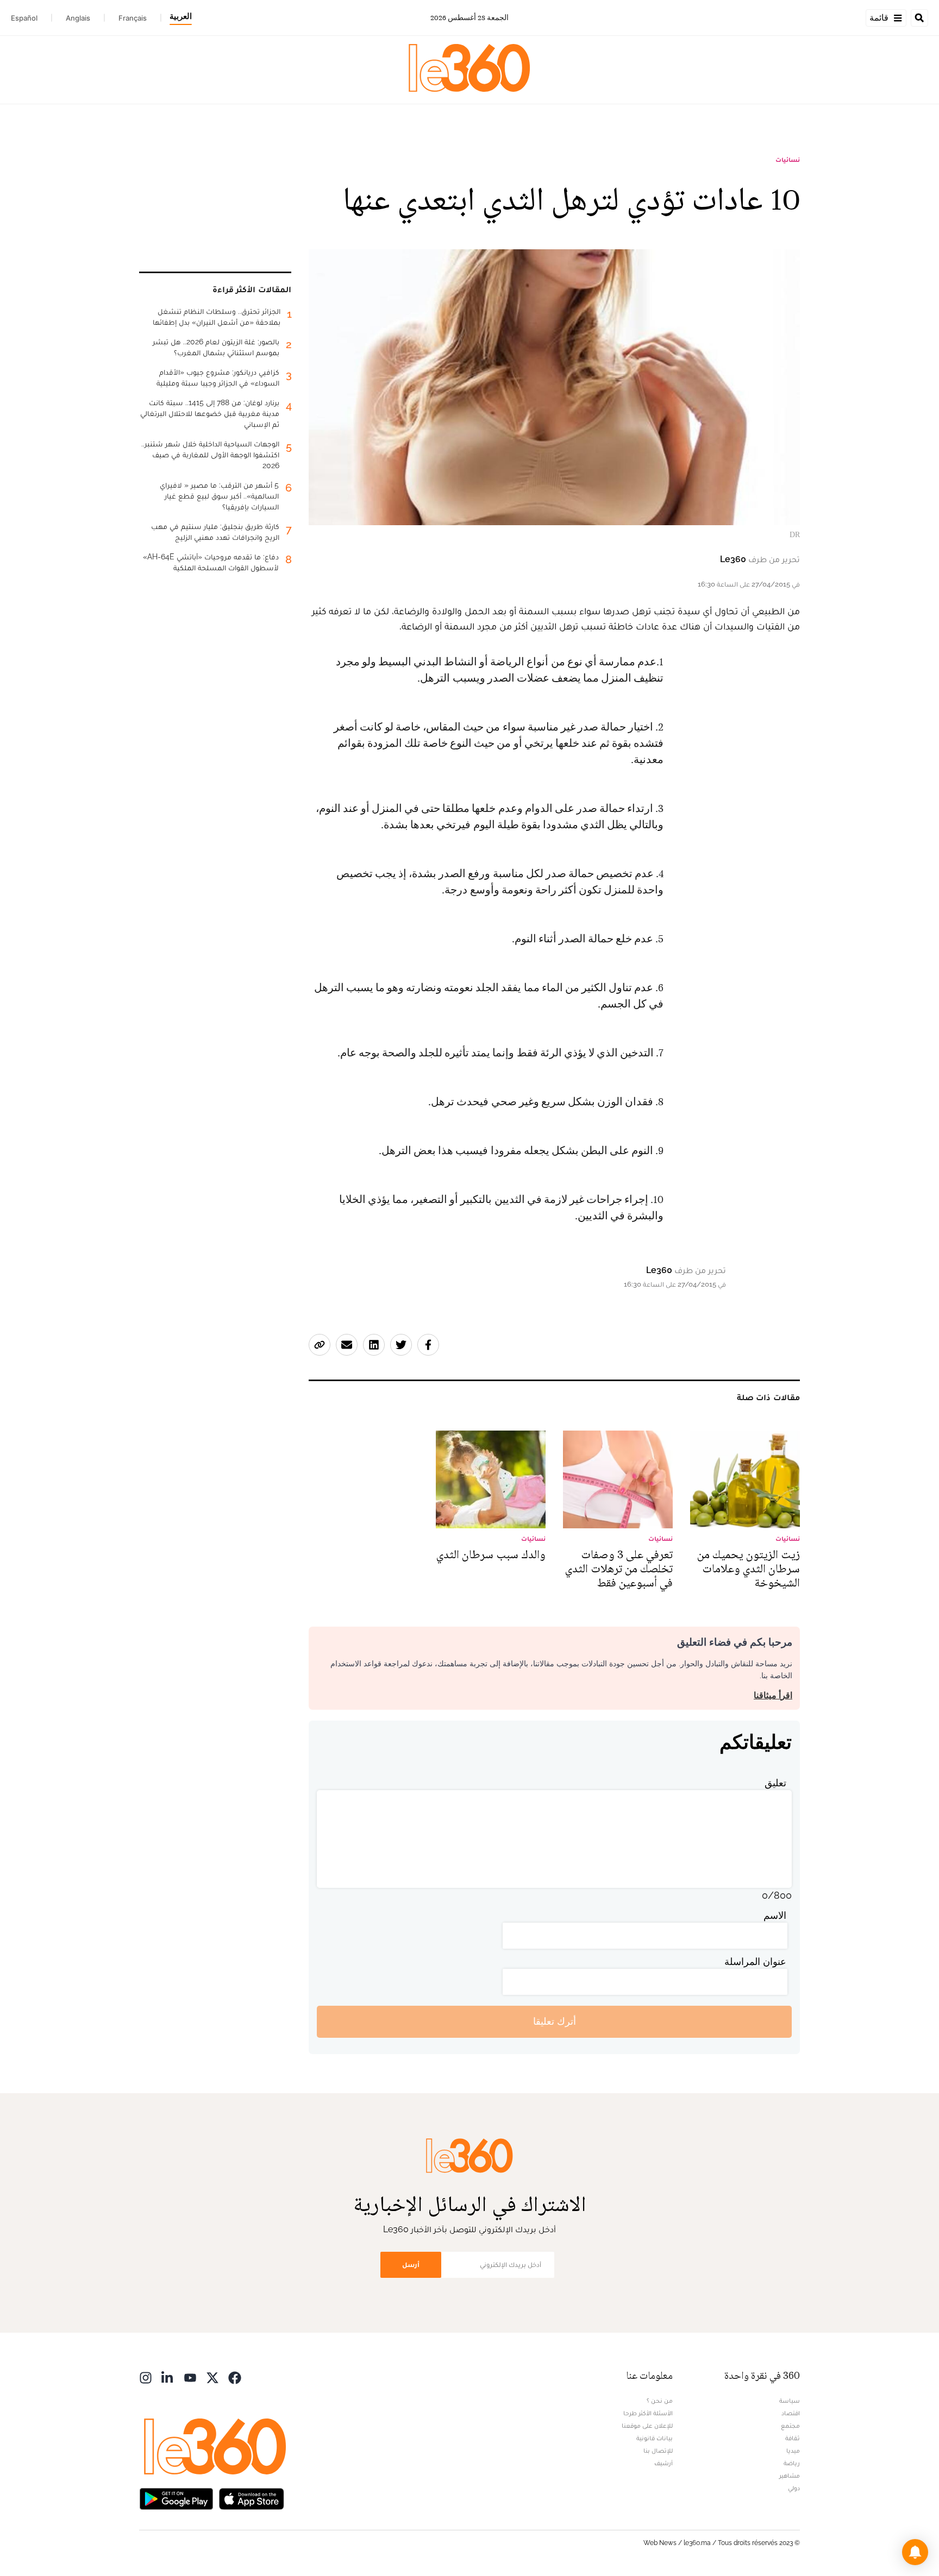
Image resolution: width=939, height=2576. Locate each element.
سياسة (790, 2401)
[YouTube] (190, 2377)
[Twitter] (212, 2377)
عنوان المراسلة (755, 1961)
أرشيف (663, 2463)
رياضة (792, 2463)
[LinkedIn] (168, 2377)
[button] (915, 2552)
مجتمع (790, 2426)
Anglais (78, 18)
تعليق (775, 1783)
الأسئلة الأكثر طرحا (648, 2413)
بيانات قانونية (655, 2438)
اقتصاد (791, 2413)
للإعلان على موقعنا (647, 2426)
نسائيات (788, 160)
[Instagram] (146, 2377)
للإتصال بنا (658, 2451)
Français (133, 18)
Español (24, 18)
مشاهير (790, 2476)
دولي (794, 2488)
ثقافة (793, 2438)
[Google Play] (176, 2498)
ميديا (793, 2451)
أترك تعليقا (555, 2021)
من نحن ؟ (660, 2401)
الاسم (775, 1915)
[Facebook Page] (235, 2377)
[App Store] (252, 2498)
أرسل (411, 2265)
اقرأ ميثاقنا (773, 1695)
